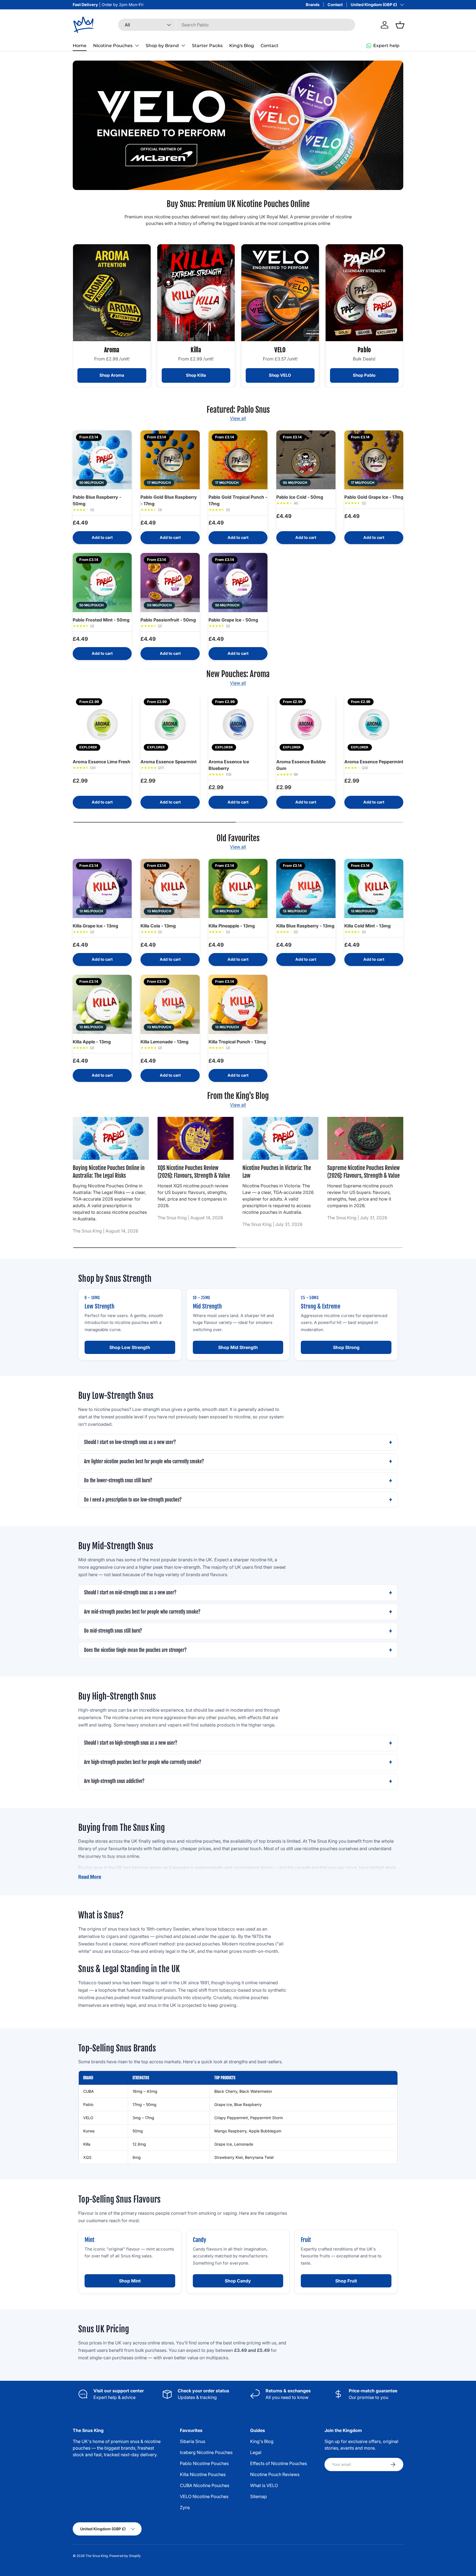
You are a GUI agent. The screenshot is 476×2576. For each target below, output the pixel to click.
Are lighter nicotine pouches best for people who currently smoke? (144, 1461)
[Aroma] (112, 293)
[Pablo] (364, 293)
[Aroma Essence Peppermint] (374, 724)
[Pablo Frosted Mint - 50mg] (102, 582)
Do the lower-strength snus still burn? (118, 1480)
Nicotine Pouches (113, 46)
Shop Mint (130, 2281)
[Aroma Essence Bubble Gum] (306, 724)
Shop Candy (238, 2281)
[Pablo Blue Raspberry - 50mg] (102, 460)
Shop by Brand (162, 46)
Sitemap (259, 2496)
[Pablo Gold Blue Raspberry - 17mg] (170, 460)
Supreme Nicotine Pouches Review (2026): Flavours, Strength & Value (363, 1172)
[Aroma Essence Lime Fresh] (102, 724)
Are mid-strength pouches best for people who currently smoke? (142, 1612)
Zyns (185, 2507)
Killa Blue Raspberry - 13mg (305, 926)
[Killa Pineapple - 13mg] (238, 888)
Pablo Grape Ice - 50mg (233, 620)
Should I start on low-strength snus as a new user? (130, 1442)
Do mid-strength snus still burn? (113, 1631)
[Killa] (196, 293)
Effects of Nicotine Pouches (278, 2463)
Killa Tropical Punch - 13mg (237, 1042)
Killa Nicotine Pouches (203, 2474)
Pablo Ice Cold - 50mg (300, 497)
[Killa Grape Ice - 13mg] (102, 888)
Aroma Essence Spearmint (169, 762)
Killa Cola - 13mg (158, 926)
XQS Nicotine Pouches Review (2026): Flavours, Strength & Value (194, 1172)
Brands (313, 5)
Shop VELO (280, 375)
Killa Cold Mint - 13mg (367, 926)
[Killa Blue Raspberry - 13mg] (306, 888)
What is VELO (264, 2485)
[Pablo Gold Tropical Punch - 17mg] (238, 460)
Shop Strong (346, 1347)
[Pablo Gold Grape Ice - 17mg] (374, 460)
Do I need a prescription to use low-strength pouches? (133, 1500)
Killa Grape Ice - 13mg (95, 926)
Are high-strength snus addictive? (114, 1781)
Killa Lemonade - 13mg (164, 1042)
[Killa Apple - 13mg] (102, 1004)
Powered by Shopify (125, 2556)
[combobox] (237, 25)
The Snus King (97, 2556)
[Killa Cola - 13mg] (170, 888)
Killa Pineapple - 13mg (232, 926)
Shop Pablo (364, 375)
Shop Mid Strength (238, 1347)
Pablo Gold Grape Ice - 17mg (374, 497)
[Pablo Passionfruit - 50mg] (170, 582)
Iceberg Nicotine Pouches (206, 2452)
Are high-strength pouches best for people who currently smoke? (143, 1762)
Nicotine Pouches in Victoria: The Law (277, 1172)
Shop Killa (196, 375)
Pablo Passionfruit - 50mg (168, 620)
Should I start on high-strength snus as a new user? (131, 1743)
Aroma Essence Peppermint (374, 762)
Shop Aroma (112, 375)
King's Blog (242, 46)
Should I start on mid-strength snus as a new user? (130, 1593)
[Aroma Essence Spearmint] (170, 724)
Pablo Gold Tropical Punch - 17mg (238, 500)
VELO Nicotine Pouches (204, 2496)
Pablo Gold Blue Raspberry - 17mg (169, 500)
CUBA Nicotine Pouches (205, 2485)
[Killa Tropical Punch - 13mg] (238, 1004)
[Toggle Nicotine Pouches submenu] (137, 45)
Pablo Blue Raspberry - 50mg (97, 500)
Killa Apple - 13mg (92, 1042)
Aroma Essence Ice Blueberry (229, 765)
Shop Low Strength (130, 1347)
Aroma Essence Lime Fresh (102, 762)
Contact (335, 5)
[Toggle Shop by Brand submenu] (183, 45)
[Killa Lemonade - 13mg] (170, 1004)
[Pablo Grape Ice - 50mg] (238, 582)
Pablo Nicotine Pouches (204, 2463)
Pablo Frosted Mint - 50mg (101, 620)
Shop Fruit (346, 2281)
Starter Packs (207, 46)
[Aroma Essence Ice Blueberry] (238, 724)
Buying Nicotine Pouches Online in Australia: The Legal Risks (109, 1172)
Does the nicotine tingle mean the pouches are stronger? (135, 1650)
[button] (400, 25)
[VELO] (280, 293)
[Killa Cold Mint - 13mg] (374, 888)
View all (238, 418)
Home (80, 46)
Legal (256, 2452)
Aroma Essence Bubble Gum (301, 765)
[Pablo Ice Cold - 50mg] (306, 460)
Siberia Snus (193, 2441)
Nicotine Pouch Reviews (275, 2474)
